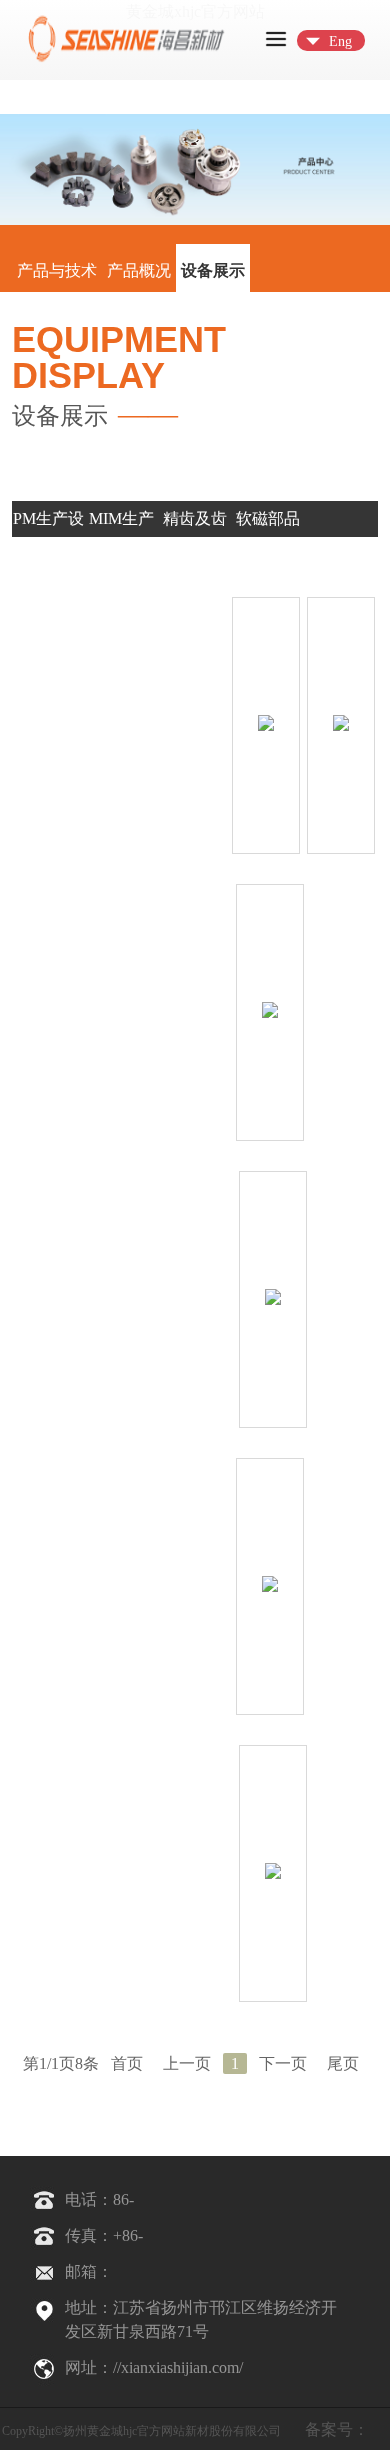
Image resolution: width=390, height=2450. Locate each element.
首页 (127, 2063)
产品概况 (139, 270)
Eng (340, 41)
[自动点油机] (273, 1300)
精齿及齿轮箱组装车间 (195, 554)
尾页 (343, 2063)
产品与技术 (57, 270)
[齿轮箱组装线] (266, 726)
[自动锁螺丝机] (273, 1874)
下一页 (283, 2063)
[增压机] (341, 726)
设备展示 (213, 270)
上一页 (187, 2063)
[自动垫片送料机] (270, 1587)
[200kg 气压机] (270, 1013)
